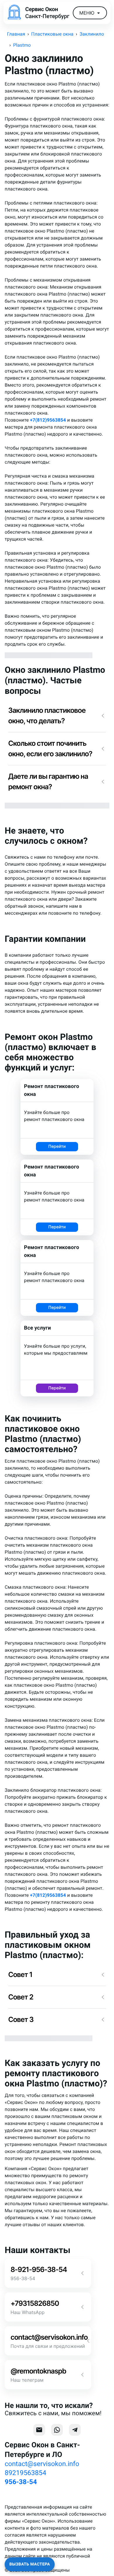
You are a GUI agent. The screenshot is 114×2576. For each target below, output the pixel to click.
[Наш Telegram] (75, 2430)
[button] (57, 716)
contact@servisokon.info (42, 2464)
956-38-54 (21, 2482)
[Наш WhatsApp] (57, 2430)
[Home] (14, 13)
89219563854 (25, 2473)
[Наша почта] (39, 2430)
